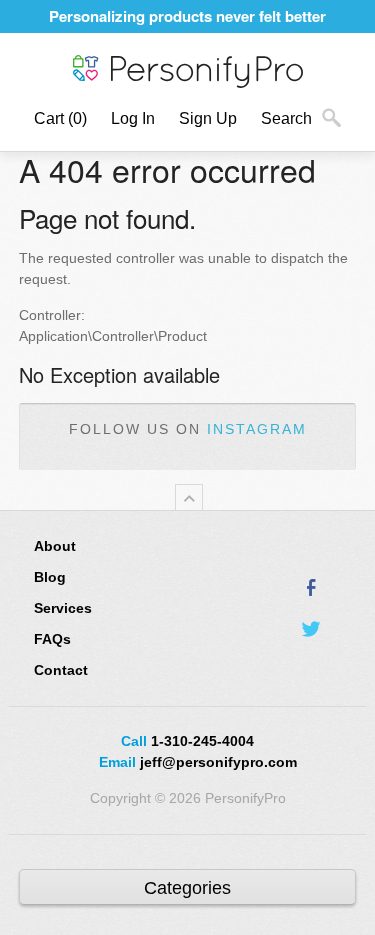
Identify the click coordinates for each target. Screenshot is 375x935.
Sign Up (208, 118)
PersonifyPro (188, 72)
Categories (187, 888)
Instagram (257, 429)
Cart (60, 118)
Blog (50, 577)
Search (286, 118)
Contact (61, 670)
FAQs (52, 639)
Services (63, 608)
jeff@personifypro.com (218, 762)
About (55, 546)
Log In (133, 118)
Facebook (311, 587)
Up (189, 497)
